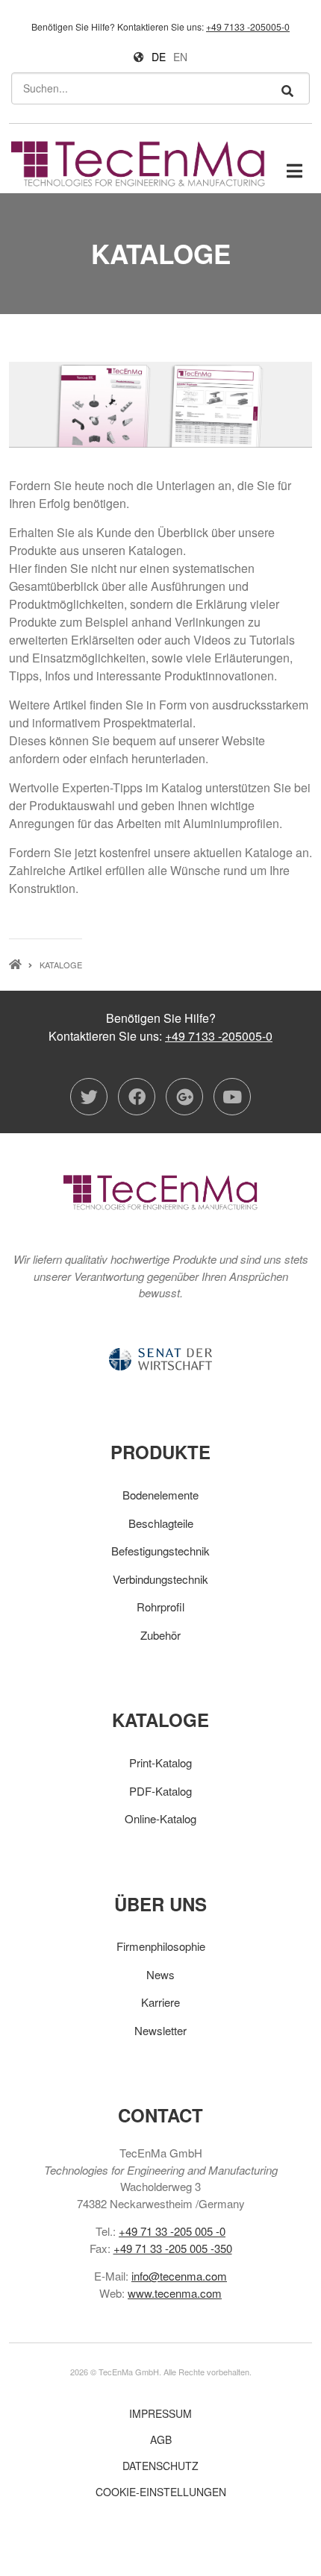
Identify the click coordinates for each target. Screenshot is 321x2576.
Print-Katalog (160, 1762)
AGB (161, 2439)
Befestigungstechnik (160, 1551)
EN (180, 57)
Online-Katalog (160, 1818)
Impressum (160, 2413)
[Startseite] (138, 162)
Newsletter (160, 2030)
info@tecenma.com (179, 2276)
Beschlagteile (161, 1523)
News (160, 1974)
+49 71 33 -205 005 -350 (173, 2248)
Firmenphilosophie (161, 1946)
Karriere (160, 2002)
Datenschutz (160, 2466)
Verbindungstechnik (160, 1579)
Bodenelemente (160, 1495)
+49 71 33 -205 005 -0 (172, 2231)
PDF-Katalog (160, 1791)
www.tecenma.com (175, 2293)
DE (159, 57)
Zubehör (160, 1635)
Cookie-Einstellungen (161, 2492)
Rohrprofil (160, 1607)
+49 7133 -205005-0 (248, 26)
